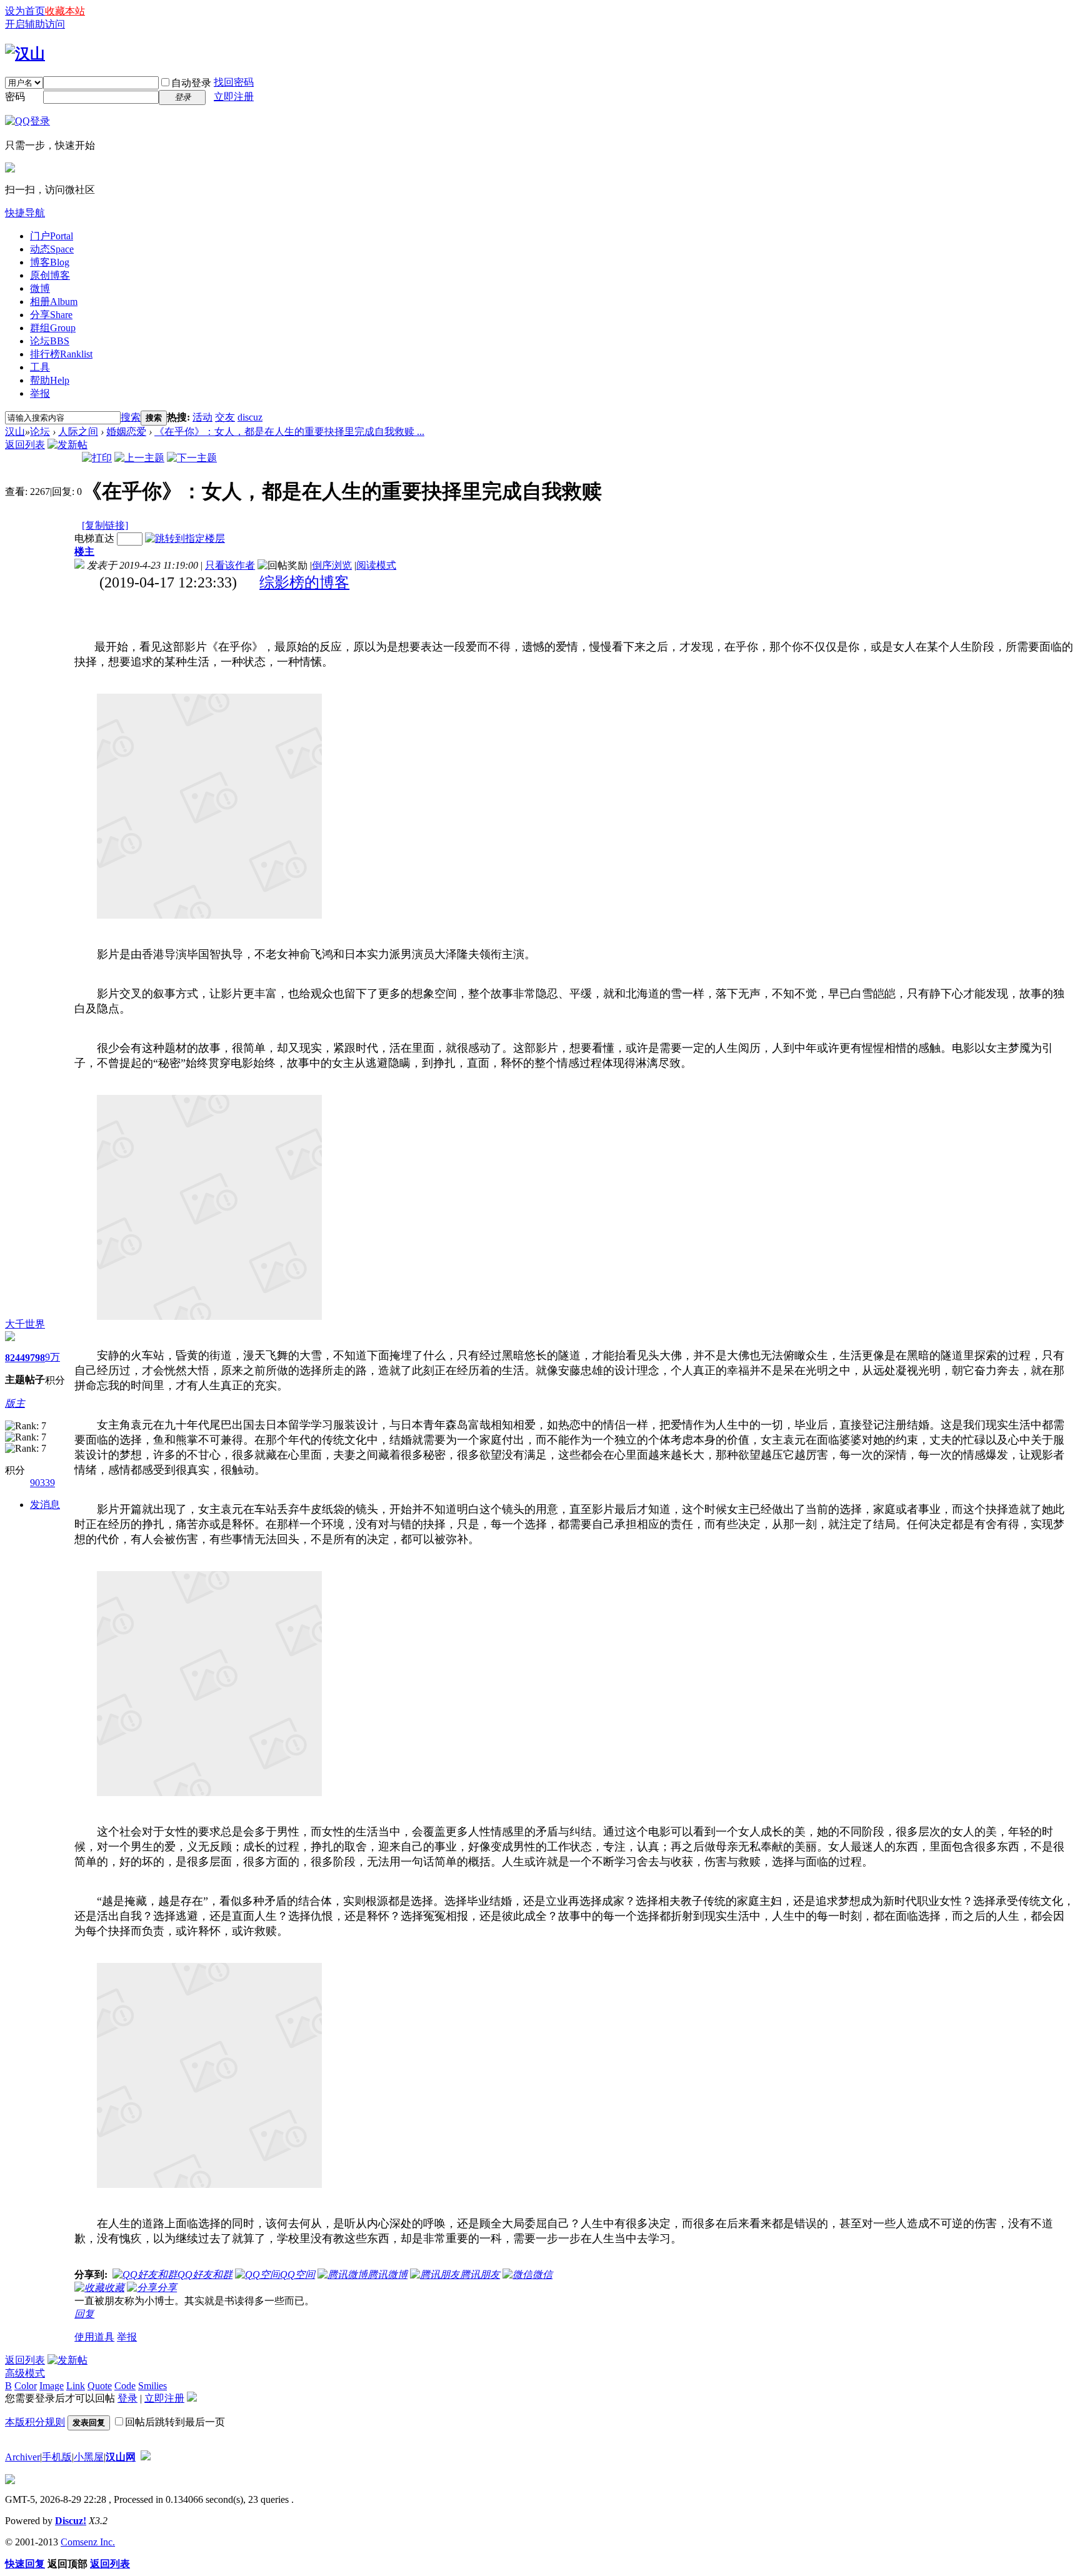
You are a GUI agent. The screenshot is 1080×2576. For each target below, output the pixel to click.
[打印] (97, 458)
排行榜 (61, 354)
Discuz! (71, 2521)
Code (125, 2386)
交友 (225, 417)
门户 (52, 236)
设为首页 (25, 11)
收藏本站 (65, 11)
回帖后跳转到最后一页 (175, 2422)
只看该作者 (230, 565)
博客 (50, 262)
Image (52, 2386)
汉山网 (121, 2457)
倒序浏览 (332, 565)
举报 (40, 393)
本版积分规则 (35, 2422)
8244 (15, 1358)
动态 (52, 249)
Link (76, 2386)
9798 (35, 1358)
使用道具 (94, 2337)
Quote (100, 2386)
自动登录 (191, 83)
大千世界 (25, 1324)
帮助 (50, 380)
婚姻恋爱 (126, 432)
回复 (84, 2314)
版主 (15, 1403)
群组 (53, 328)
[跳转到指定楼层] (185, 538)
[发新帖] (67, 445)
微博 (40, 288)
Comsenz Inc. (88, 2542)
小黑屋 (89, 2457)
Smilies (152, 2386)
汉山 (15, 432)
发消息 (45, 1505)
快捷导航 (25, 213)
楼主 (84, 552)
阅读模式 (376, 565)
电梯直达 (94, 538)
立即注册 (234, 97)
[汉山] (25, 54)
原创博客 (50, 275)
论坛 (50, 341)
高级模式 (25, 2373)
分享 (51, 315)
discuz (250, 417)
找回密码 (234, 82)
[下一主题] (192, 458)
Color (26, 2386)
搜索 (131, 417)
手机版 (57, 2457)
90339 (42, 1483)
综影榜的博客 (304, 582)
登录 (127, 2398)
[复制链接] (105, 525)
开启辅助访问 (35, 24)
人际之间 (78, 432)
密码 (15, 97)
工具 (40, 367)
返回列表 (25, 445)
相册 (54, 302)
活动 (202, 417)
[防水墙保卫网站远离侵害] (146, 2457)
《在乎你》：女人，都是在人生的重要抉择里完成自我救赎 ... (289, 432)
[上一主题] (139, 458)
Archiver (22, 2457)
